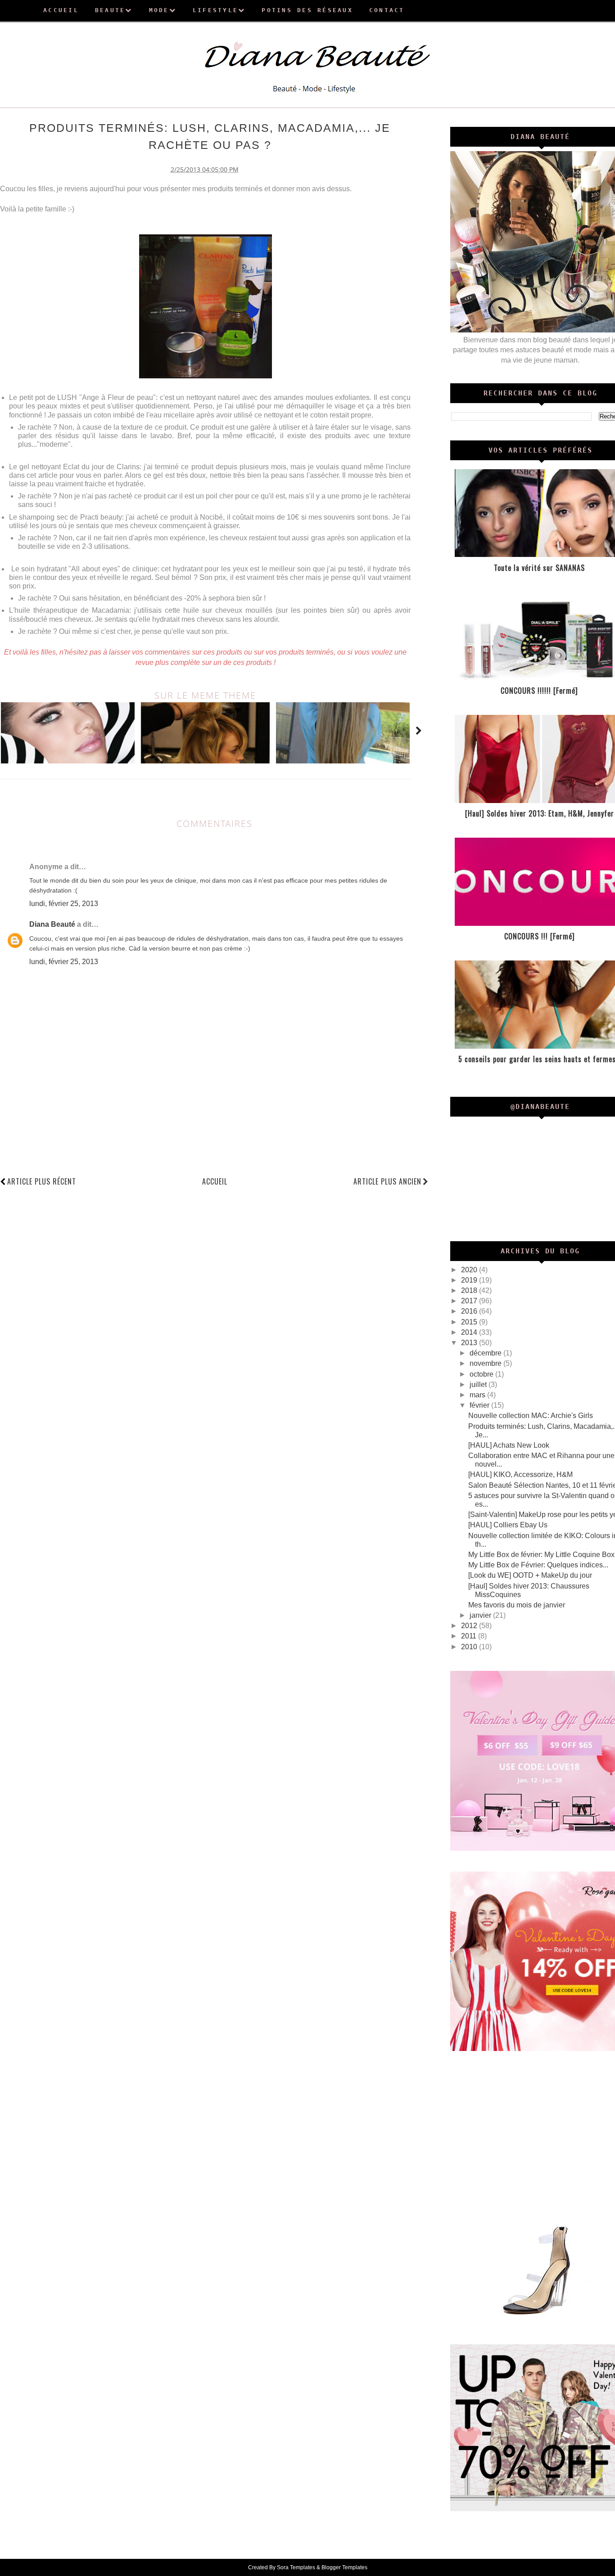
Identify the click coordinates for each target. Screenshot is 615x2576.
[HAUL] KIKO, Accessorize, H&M (520, 1474)
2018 (470, 1290)
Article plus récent (42, 1181)
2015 (470, 1322)
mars (478, 1395)
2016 (470, 1311)
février (480, 1405)
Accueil (215, 1181)
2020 (470, 1270)
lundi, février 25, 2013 (64, 904)
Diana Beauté (52, 924)
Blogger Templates (344, 2567)
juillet (479, 1384)
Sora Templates (296, 2567)
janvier (481, 1615)
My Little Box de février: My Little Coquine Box (541, 1555)
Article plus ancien (387, 1181)
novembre (486, 1363)
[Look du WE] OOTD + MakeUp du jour (530, 1575)
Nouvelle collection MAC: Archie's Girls (531, 1416)
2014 (470, 1332)
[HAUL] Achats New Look (509, 1445)
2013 (470, 1343)
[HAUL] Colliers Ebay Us (508, 1525)
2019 (470, 1280)
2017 (470, 1301)
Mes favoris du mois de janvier (517, 1605)
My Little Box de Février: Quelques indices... (538, 1565)
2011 (470, 1636)
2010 (470, 1647)
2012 (470, 1626)
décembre (486, 1353)
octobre (482, 1374)
